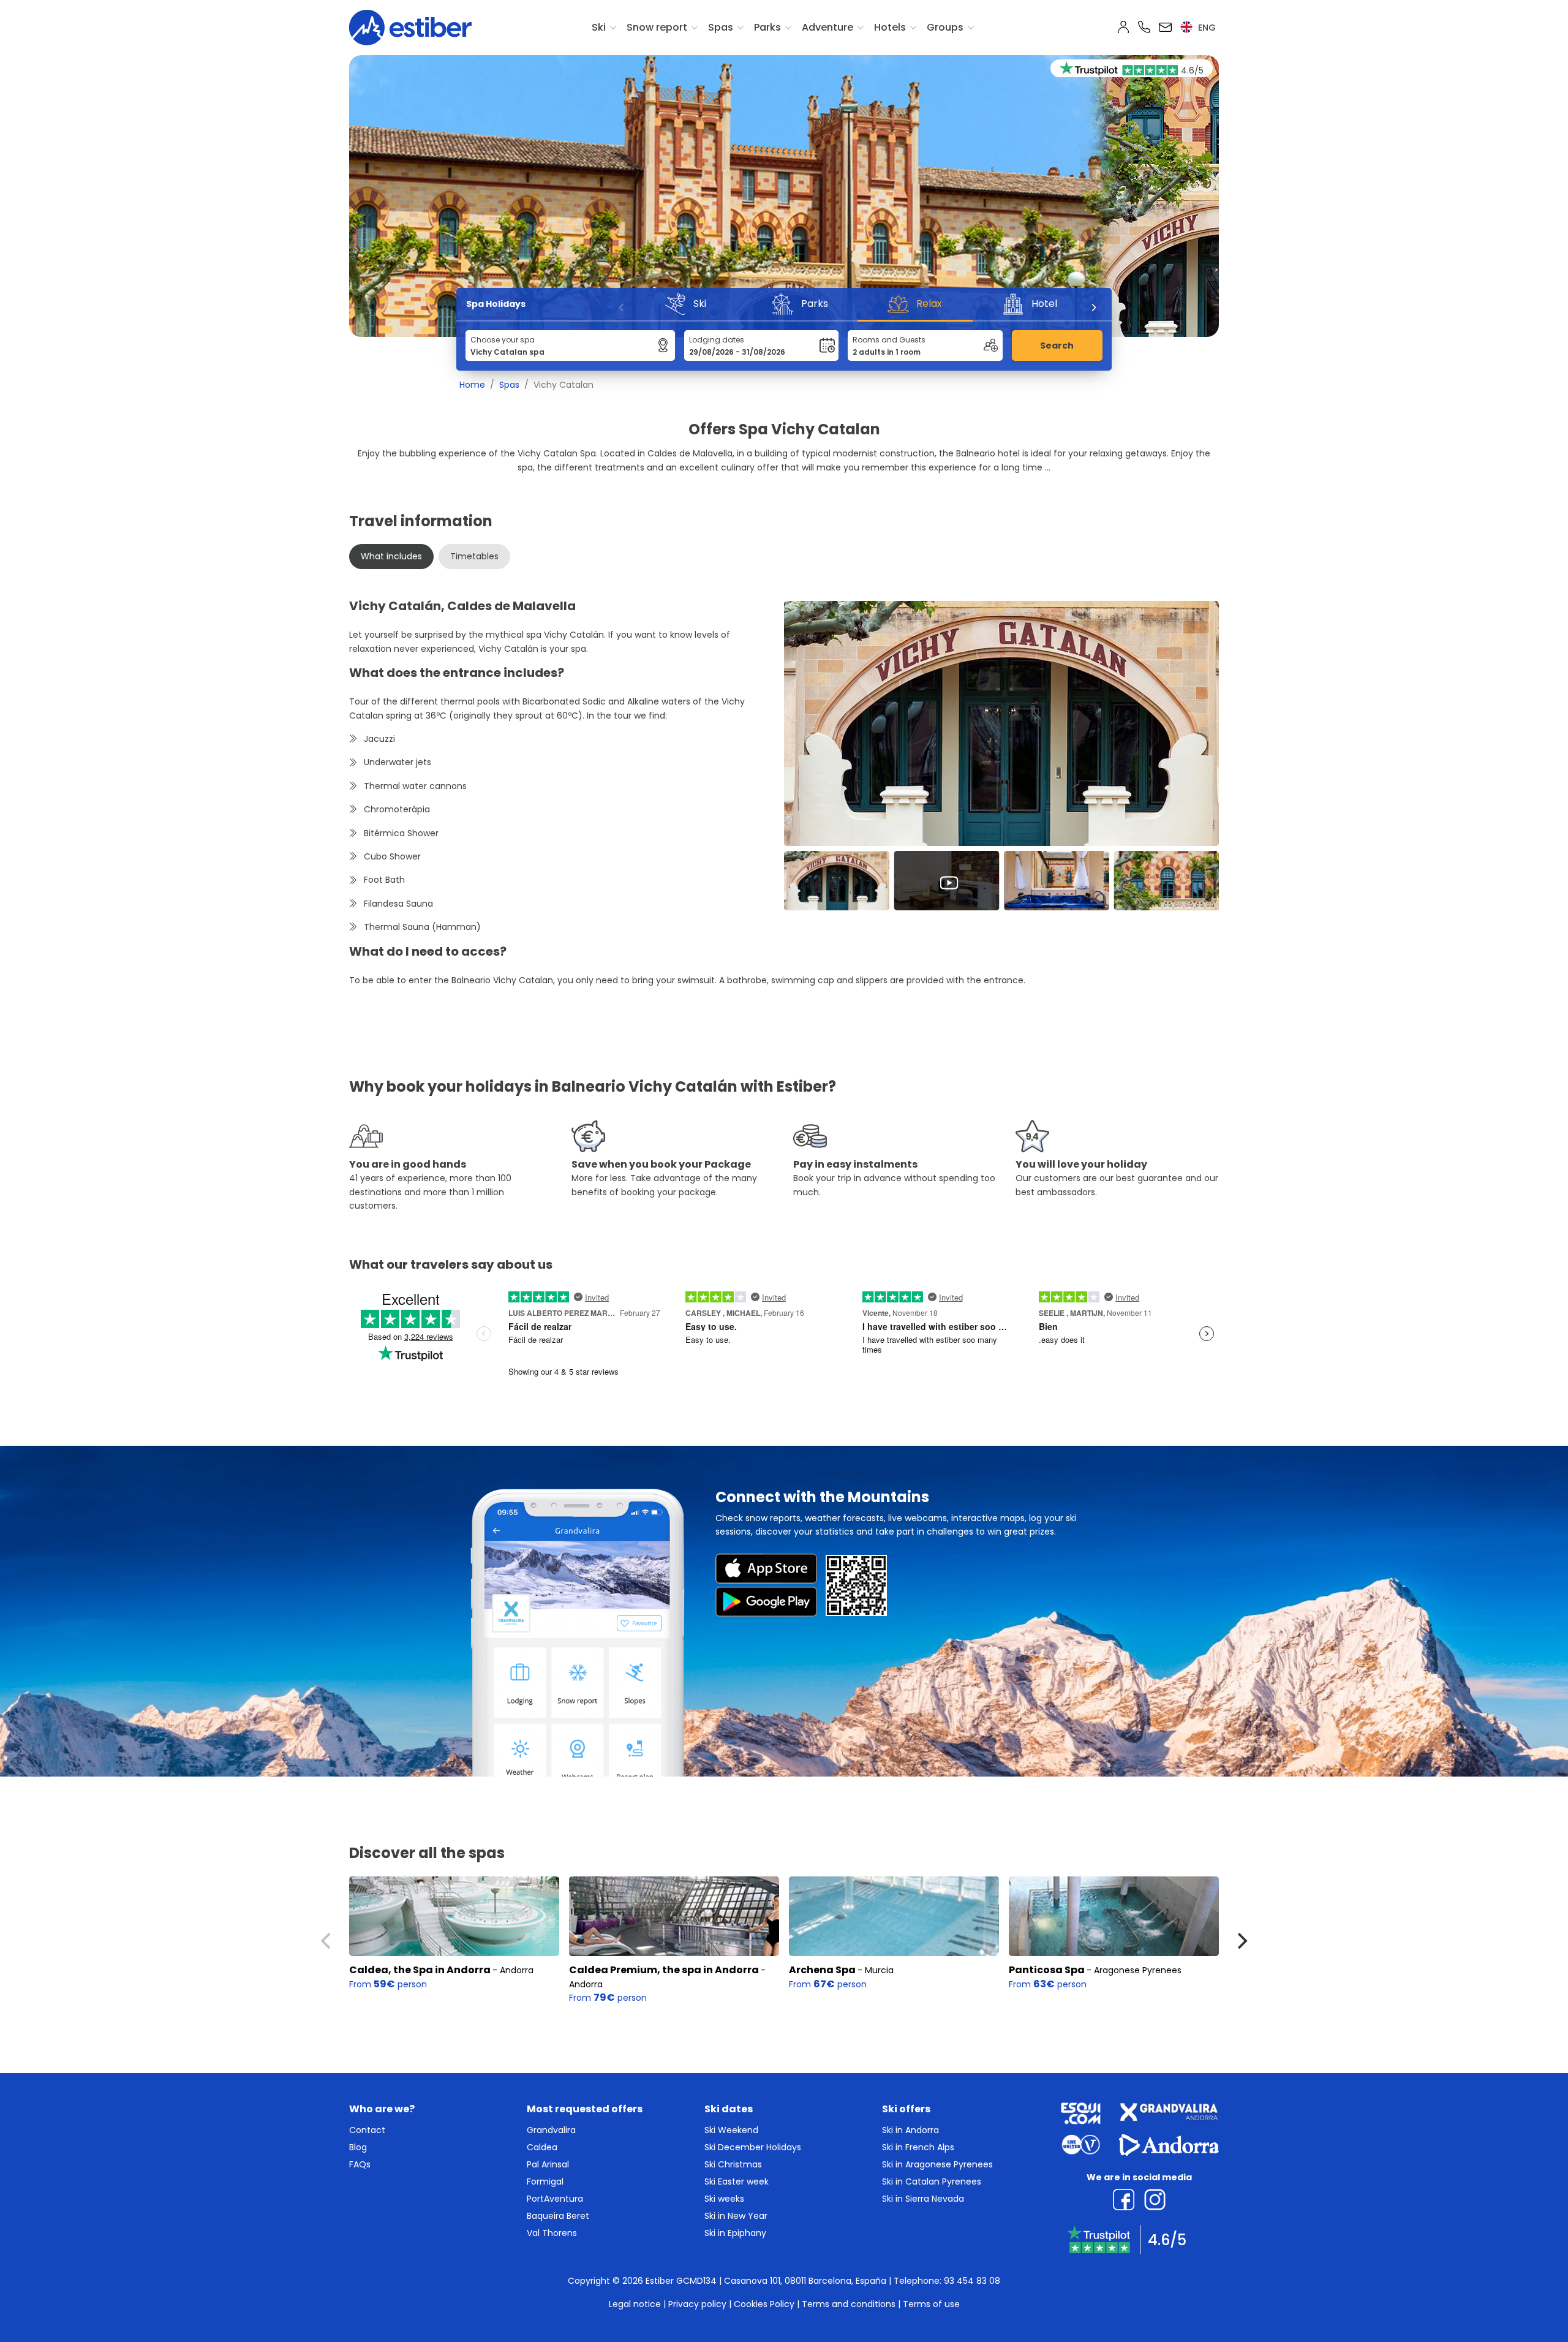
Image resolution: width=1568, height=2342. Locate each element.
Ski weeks (724, 2199)
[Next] (1093, 308)
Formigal (545, 2181)
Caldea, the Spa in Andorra (420, 1970)
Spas (721, 27)
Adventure (827, 27)
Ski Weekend (731, 2130)
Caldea (542, 2147)
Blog (358, 2147)
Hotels (890, 27)
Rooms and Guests (889, 340)
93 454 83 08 (972, 2281)
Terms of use (931, 2304)
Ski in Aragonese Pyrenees (937, 2164)
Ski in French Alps (918, 2147)
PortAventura (555, 2199)
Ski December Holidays (753, 2147)
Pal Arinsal (548, 2164)
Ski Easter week (737, 2181)
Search (1057, 346)
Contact (367, 2130)
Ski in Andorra (910, 2130)
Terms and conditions (849, 2304)
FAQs (360, 2164)
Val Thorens (552, 2233)
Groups (945, 27)
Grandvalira (551, 2130)
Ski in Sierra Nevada (923, 2199)
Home (472, 385)
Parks (767, 27)
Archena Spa (822, 1970)
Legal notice (635, 2304)
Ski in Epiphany (735, 2233)
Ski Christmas (733, 2164)
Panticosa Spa (1048, 1970)
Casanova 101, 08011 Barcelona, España (805, 2281)
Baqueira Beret (558, 2216)
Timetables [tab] (474, 556)
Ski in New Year (736, 2216)
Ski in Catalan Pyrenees (932, 2181)
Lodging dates (717, 340)
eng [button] (1206, 28)
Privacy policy (697, 2304)
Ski (599, 27)
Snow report (657, 27)
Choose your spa (503, 340)
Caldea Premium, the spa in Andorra (664, 1970)
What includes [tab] (391, 556)
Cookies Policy (764, 2304)
